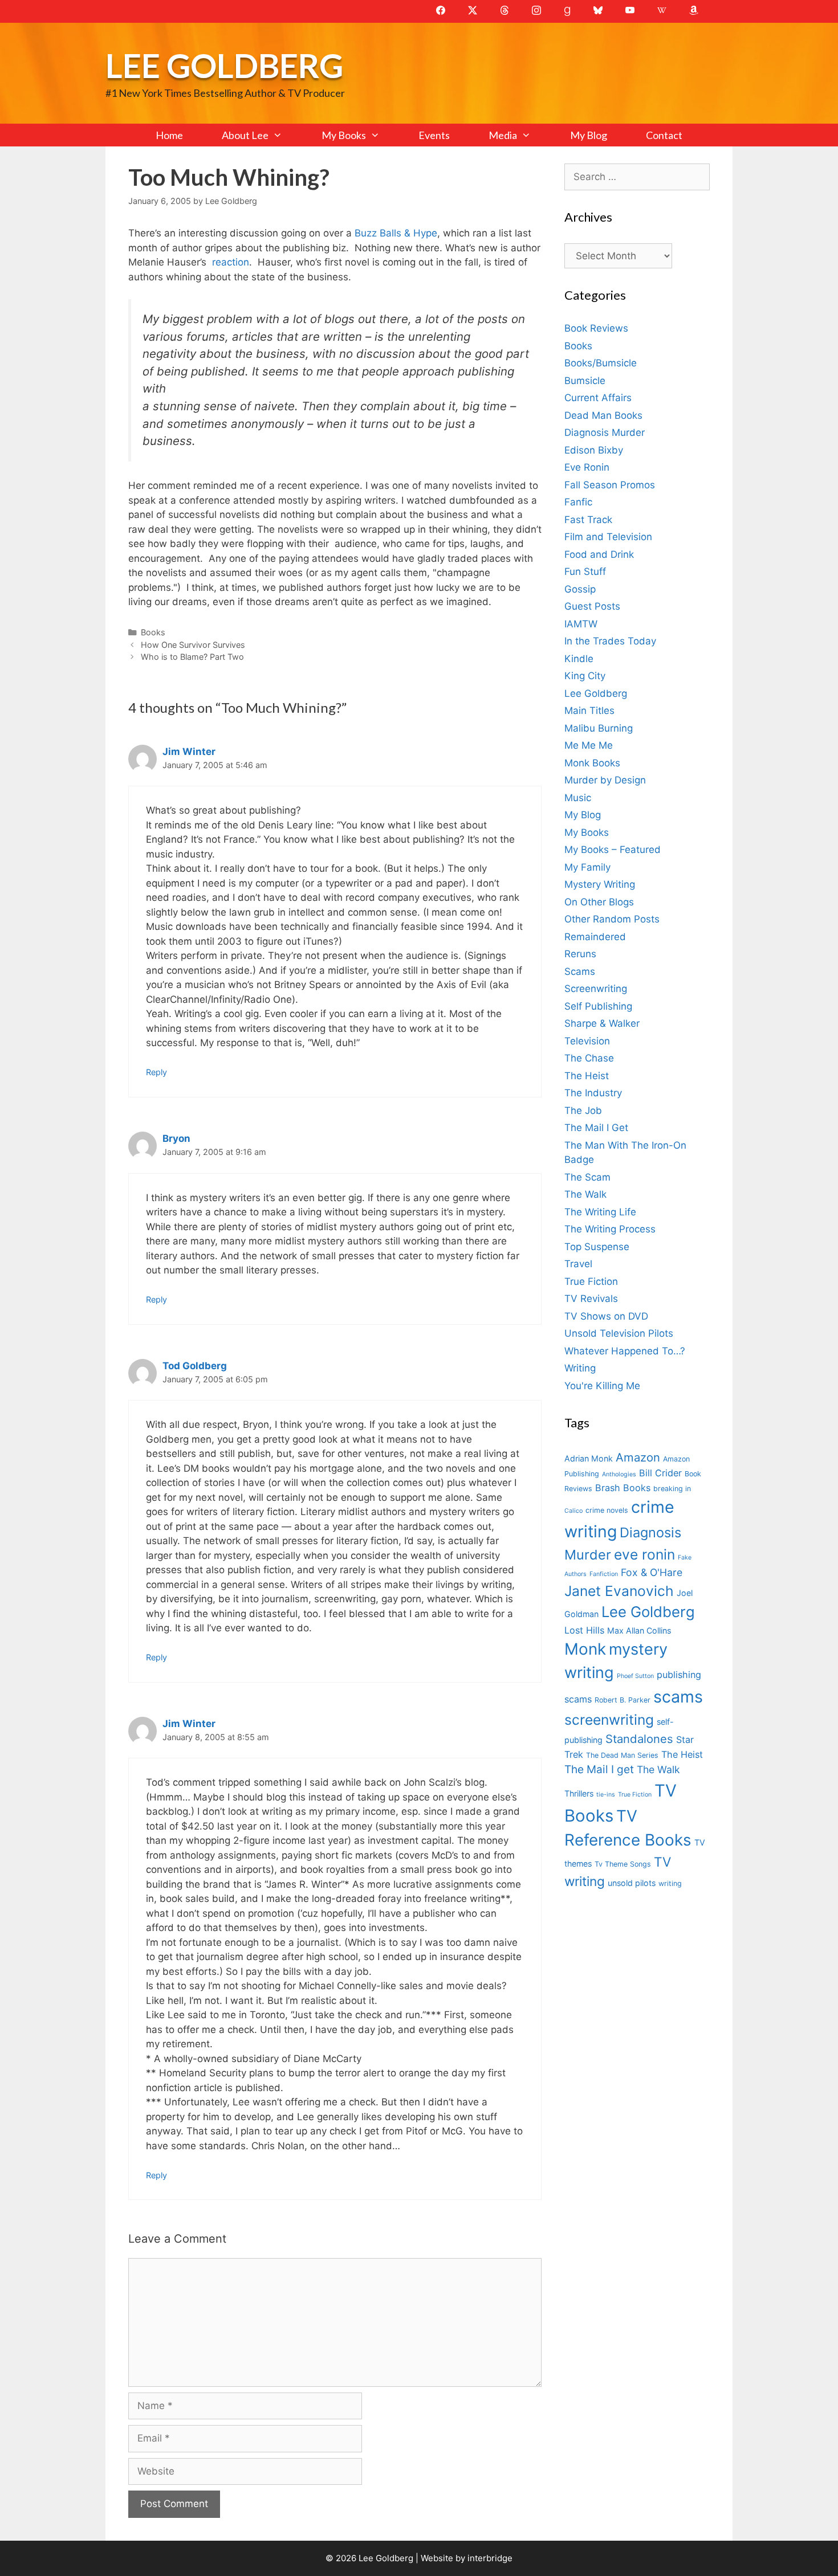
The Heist (587, 1076)
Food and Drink (599, 554)
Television (587, 1041)
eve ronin (644, 1554)
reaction (231, 262)
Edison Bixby (594, 450)
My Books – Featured (613, 850)
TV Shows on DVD (606, 1316)
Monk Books (592, 763)
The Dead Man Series (622, 1755)
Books (153, 632)
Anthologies (619, 1474)
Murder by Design (605, 780)
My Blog (589, 135)
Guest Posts (592, 606)
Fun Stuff (585, 571)
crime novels (607, 1510)
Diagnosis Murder (605, 432)
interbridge (490, 2558)
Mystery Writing (600, 884)
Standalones (639, 1739)
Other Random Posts (612, 919)
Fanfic (578, 502)
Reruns (580, 954)
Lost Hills (584, 1630)
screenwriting (609, 1720)
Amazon (638, 1457)
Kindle (579, 659)
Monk (585, 1649)
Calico (573, 1511)
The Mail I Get (596, 1128)
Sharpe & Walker (602, 1023)
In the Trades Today (610, 641)
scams (678, 1697)
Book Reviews (596, 328)
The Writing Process (610, 1229)
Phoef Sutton (635, 1676)
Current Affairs (598, 398)
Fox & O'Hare (652, 1572)
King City (585, 676)
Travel (578, 1264)
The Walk (585, 1194)
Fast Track (588, 520)
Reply (156, 1072)
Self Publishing (598, 1006)
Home (169, 135)
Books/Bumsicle (601, 363)
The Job (583, 1111)
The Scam (587, 1177)
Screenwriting (596, 989)
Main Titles (589, 711)
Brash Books (623, 1488)
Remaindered (595, 937)
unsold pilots (632, 1883)
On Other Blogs (599, 902)
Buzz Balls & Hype (396, 233)
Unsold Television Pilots (619, 1333)
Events (434, 135)
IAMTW (581, 624)
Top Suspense (597, 1247)
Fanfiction (604, 1574)
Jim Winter (189, 752)
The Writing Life (600, 1212)
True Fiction (591, 1281)
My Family (587, 867)
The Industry (593, 1093)
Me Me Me (589, 745)
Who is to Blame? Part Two (192, 657)
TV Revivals (591, 1299)
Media (503, 135)
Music (578, 798)
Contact (664, 135)
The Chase (589, 1058)
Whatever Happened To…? (625, 1351)
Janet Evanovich (619, 1591)
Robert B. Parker (623, 1700)
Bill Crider (660, 1473)
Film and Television (608, 537)
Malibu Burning (599, 728)
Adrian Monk (589, 1458)
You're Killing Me (602, 1386)
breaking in (672, 1489)
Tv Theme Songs (623, 1864)
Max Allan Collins (639, 1630)
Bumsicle (585, 381)
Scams (580, 971)
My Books (344, 135)
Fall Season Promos (610, 485)
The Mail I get (599, 1769)
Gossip (580, 589)
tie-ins (606, 1795)
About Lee (245, 135)
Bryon (176, 1138)
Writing (580, 1368)
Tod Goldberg (195, 1366)
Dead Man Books (603, 415)
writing (670, 1883)
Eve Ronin (587, 467)
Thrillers (579, 1793)
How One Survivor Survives (193, 645)
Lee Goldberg (224, 65)
